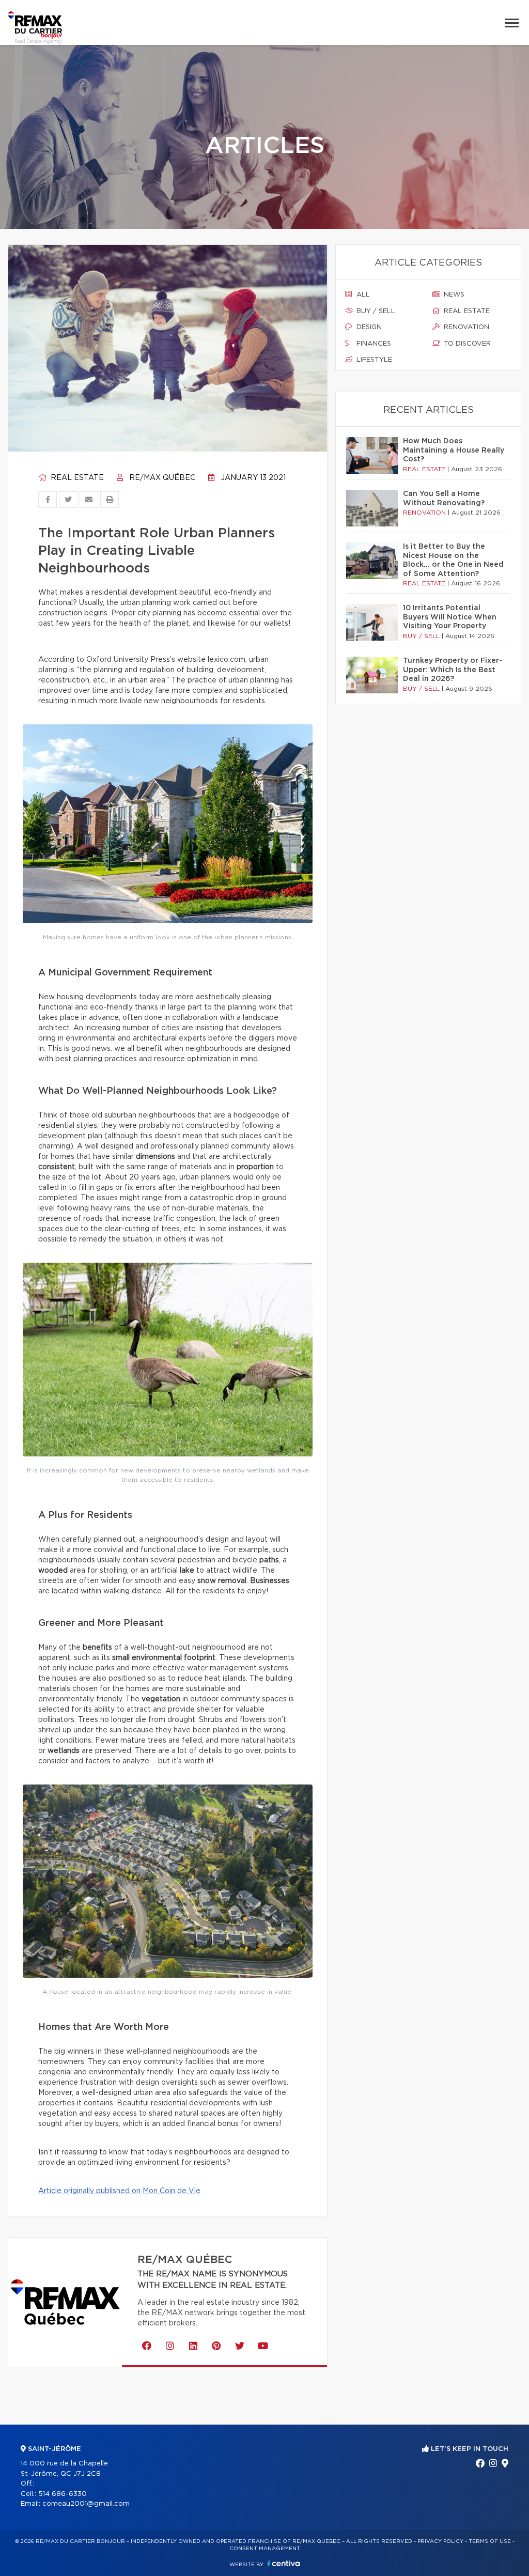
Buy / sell (375, 311)
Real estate (76, 478)
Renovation (465, 327)
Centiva (284, 2563)
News (453, 295)
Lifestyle (373, 360)
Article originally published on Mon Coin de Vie (119, 2191)
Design (368, 327)
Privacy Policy (440, 2541)
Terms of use (490, 2541)
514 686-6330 (63, 2494)
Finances (373, 344)
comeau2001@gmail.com (86, 2504)
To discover (466, 344)
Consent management (265, 2549)
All (362, 295)
